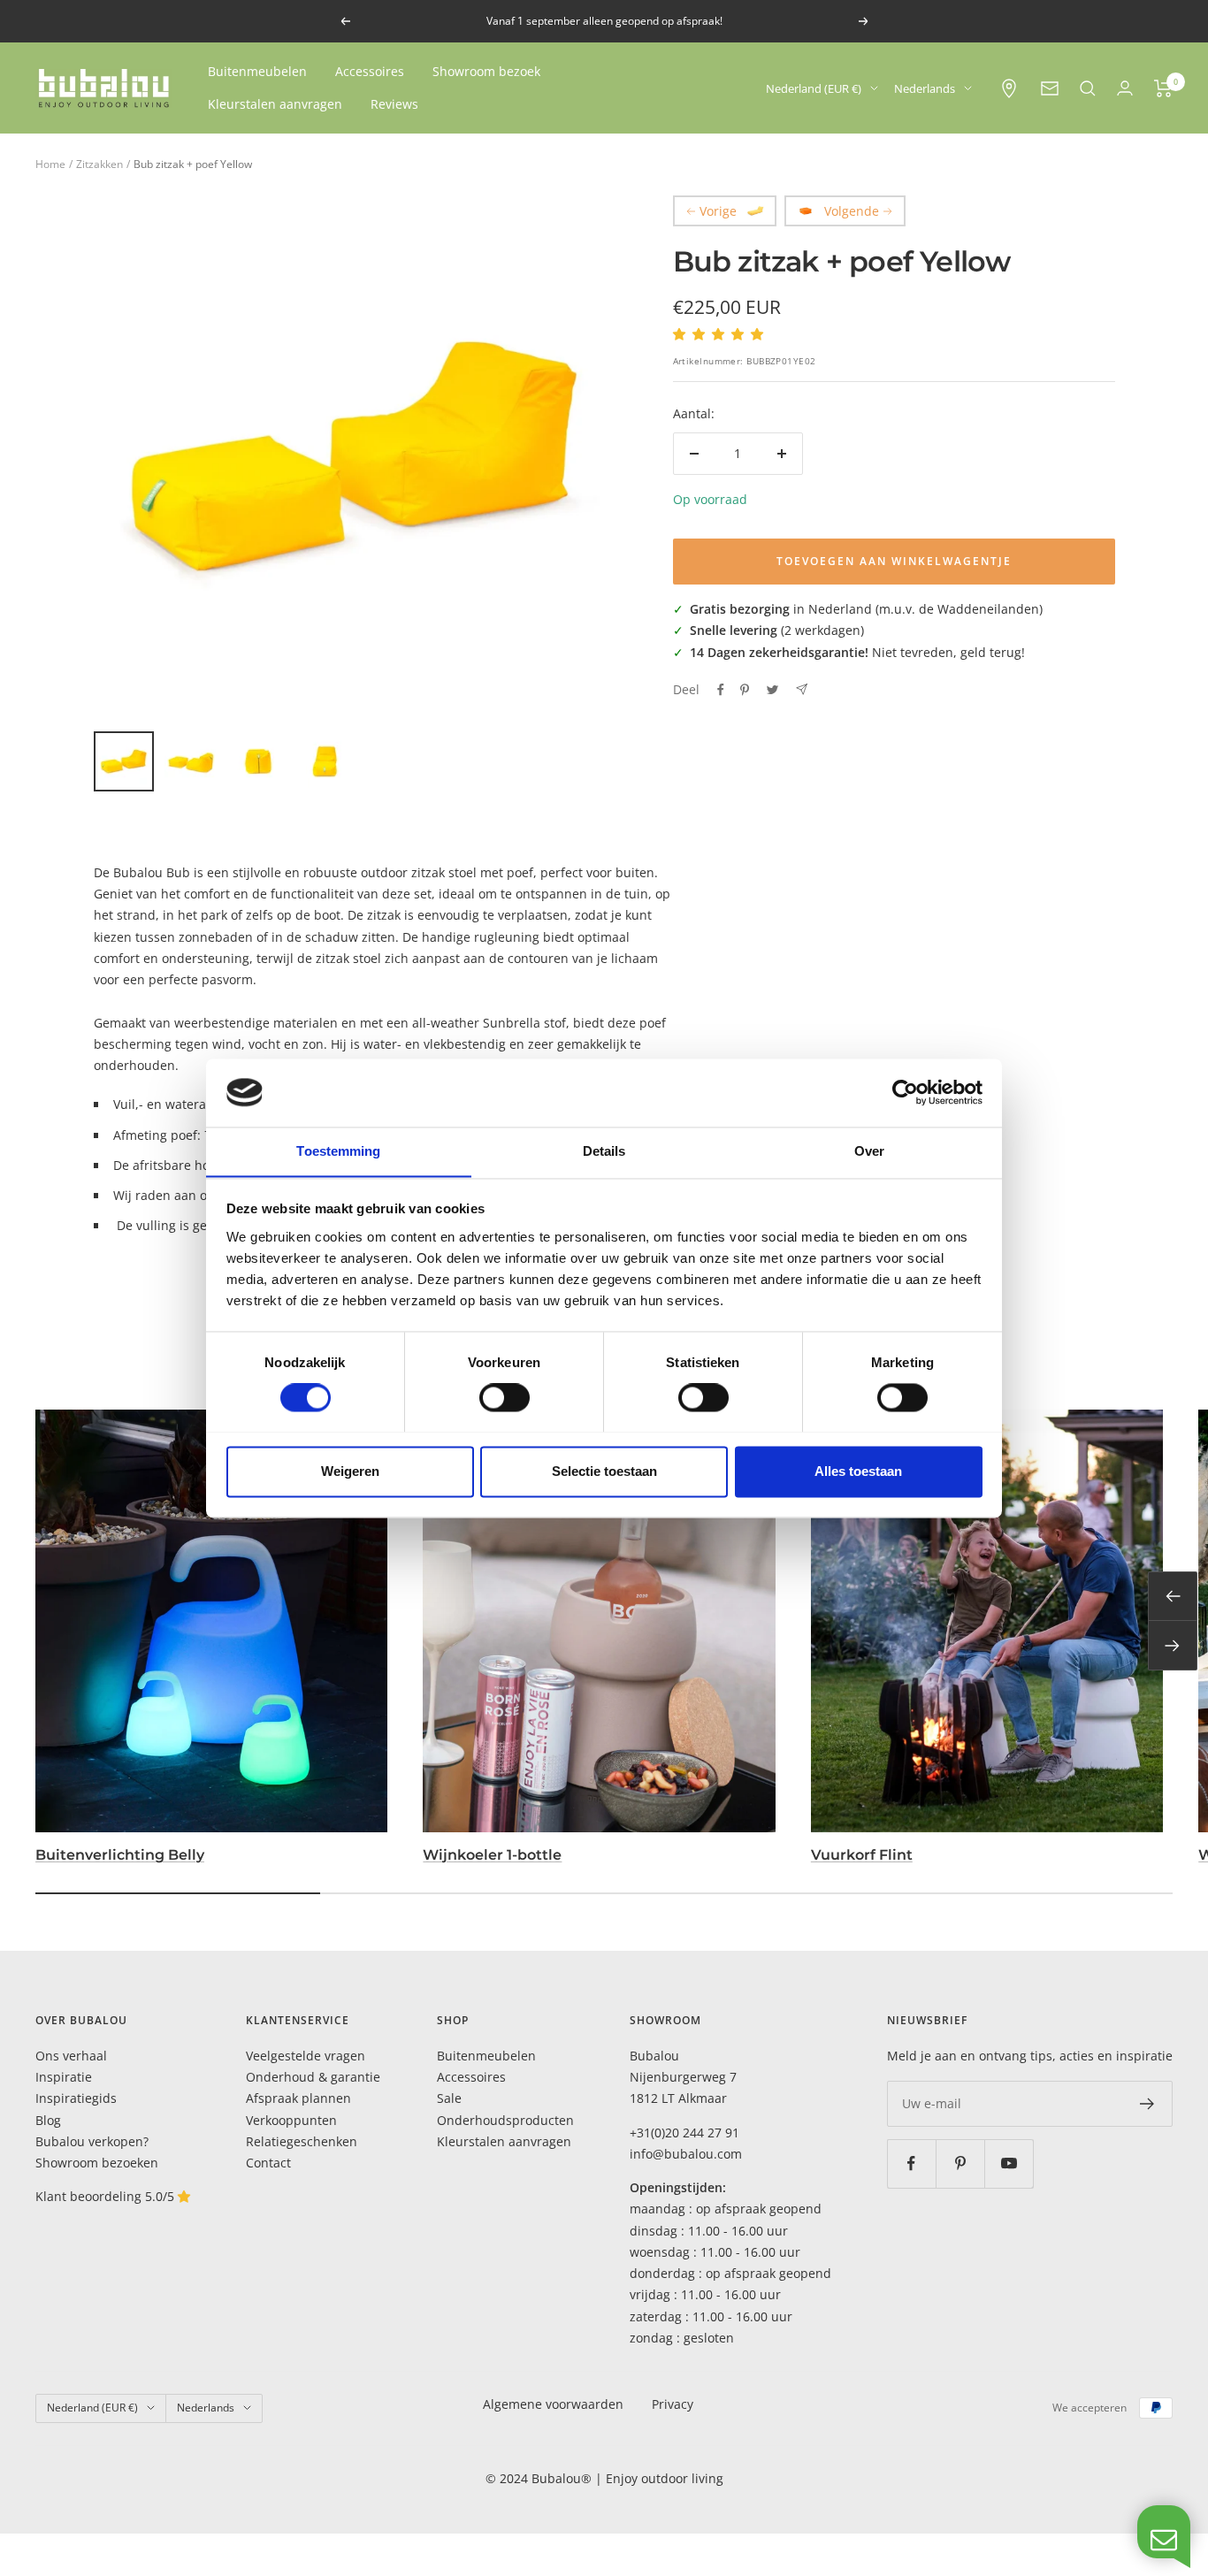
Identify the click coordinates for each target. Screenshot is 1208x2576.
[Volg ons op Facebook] (911, 2163)
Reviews (394, 104)
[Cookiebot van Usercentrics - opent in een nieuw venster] (905, 1092)
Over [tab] (869, 1151)
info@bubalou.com (686, 2154)
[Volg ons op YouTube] (1009, 2163)
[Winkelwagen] (1163, 88)
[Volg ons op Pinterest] (960, 2163)
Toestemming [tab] (338, 1151)
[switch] (505, 1397)
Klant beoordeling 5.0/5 (107, 2196)
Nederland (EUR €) (814, 88)
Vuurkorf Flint (862, 1855)
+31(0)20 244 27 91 (684, 2133)
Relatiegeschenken (302, 2141)
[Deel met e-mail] (802, 689)
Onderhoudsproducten (505, 2120)
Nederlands (925, 88)
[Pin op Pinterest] (745, 690)
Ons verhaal (71, 2056)
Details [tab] (604, 1151)
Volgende (852, 211)
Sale (449, 2098)
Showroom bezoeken (97, 2163)
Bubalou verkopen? (92, 2141)
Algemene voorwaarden (553, 2404)
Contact (268, 2163)
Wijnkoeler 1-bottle (492, 1855)
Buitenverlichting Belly (120, 1855)
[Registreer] (1147, 2104)
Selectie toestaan (604, 1471)
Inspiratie (64, 2077)
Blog (48, 2120)
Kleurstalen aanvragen (275, 104)
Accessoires (370, 71)
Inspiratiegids (76, 2098)
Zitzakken (99, 164)
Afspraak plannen (298, 2098)
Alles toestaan (858, 1471)
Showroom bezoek (486, 71)
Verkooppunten (291, 2120)
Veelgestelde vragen (306, 2056)
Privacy (673, 2404)
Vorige (718, 211)
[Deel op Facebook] (721, 690)
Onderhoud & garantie (313, 2077)
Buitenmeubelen (257, 71)
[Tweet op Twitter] (772, 690)
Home (50, 164)
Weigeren (350, 1471)
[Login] (1125, 88)
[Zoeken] (1088, 88)
